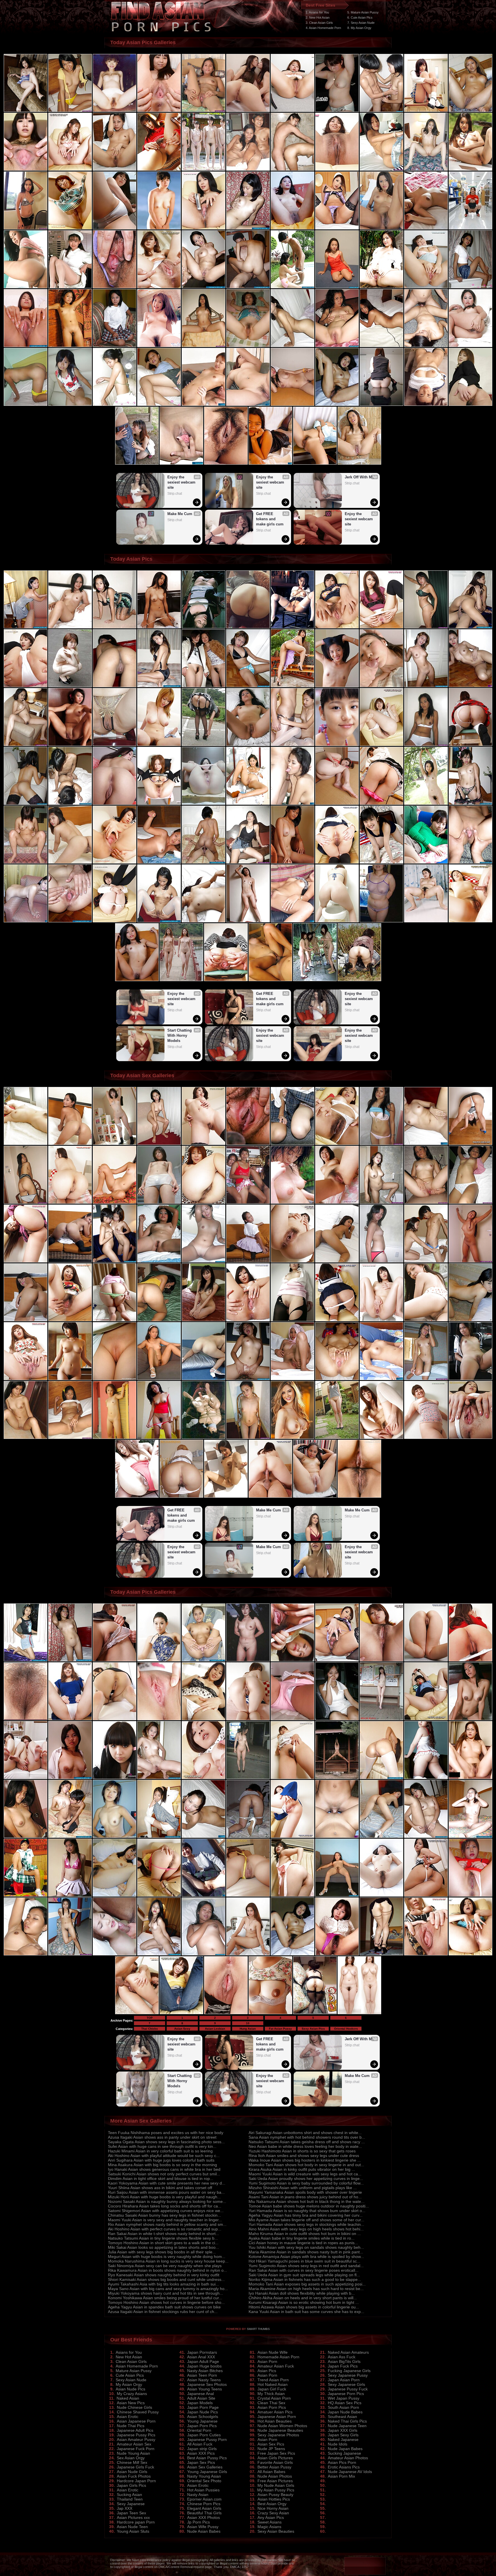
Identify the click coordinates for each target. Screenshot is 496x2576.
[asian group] (381, 627)
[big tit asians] (337, 1954)
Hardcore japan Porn (136, 2522)
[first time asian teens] (381, 804)
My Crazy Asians (132, 2394)
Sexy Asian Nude (131, 2380)
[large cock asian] (337, 804)
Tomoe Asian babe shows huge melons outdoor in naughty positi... (309, 2206)
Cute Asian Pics (130, 2375)
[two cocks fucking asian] (426, 1320)
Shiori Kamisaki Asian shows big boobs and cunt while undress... (166, 2279)
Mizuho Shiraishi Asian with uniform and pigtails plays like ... (303, 2188)
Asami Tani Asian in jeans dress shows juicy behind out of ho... (305, 2197)
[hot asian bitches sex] (159, 1320)
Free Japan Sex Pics (276, 2453)
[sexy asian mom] (292, 1203)
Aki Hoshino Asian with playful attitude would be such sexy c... (164, 2156)
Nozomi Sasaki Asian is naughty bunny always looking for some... (167, 2201)
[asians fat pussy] (292, 862)
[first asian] (381, 111)
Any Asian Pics (271, 2517)
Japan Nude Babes (345, 2412)
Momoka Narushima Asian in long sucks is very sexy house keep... (168, 2261)
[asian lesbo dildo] (226, 463)
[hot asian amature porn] (204, 1895)
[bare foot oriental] (337, 346)
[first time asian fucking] (204, 1954)
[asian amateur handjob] (204, 921)
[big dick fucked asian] (204, 1379)
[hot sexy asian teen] (248, 1954)
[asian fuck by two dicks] (204, 1719)
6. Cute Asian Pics (360, 17)
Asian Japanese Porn (136, 2421)
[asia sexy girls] (292, 686)
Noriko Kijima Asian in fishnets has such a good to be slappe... (305, 2279)
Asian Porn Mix (341, 2476)
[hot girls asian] (204, 346)
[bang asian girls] (292, 745)
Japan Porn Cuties (204, 2435)
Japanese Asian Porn (277, 2417)
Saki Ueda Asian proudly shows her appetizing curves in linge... (306, 2179)
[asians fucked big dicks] (26, 1954)
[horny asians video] (248, 1261)
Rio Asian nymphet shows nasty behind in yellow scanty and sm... (167, 2224)
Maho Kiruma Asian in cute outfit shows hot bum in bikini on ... (305, 2234)
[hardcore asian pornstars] (337, 1379)
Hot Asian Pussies (203, 2490)
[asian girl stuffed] (159, 1778)
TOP (150, 2018)
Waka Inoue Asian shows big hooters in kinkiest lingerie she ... (305, 2160)
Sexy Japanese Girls (346, 2384)
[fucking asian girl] (292, 1379)
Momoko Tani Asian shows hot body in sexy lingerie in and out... (306, 2165)
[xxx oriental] (115, 1660)
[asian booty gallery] (26, 1895)
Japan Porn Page (203, 2407)
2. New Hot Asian (318, 17)
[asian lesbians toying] (470, 921)
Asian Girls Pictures (275, 2458)
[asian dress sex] (292, 921)
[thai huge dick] (159, 1895)
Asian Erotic (128, 2417)
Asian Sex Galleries (205, 2467)
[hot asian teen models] (381, 862)
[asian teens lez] (337, 228)
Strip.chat (175, 494)
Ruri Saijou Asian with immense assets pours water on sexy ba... (166, 2192)
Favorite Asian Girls (275, 2462)
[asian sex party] (115, 1261)
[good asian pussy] (181, 1497)
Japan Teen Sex (131, 2513)
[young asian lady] (70, 1778)
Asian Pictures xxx (133, 2517)
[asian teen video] (159, 346)
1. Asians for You (317, 12)
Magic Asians (269, 2527)
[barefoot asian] (70, 1660)
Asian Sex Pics (271, 2444)
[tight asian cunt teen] (70, 1320)
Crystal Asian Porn (274, 2398)
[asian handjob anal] (70, 228)
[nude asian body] (248, 804)
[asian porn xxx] (204, 111)
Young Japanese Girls (207, 2472)
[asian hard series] (292, 804)
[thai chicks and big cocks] (26, 1719)
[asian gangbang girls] (248, 169)
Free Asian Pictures (275, 2481)
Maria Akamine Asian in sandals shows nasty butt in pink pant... (306, 2252)
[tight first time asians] (381, 1320)
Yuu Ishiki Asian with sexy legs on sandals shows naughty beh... (306, 2247)
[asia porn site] (26, 169)
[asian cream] (159, 1719)
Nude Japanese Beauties (280, 2430)
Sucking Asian (129, 2495)
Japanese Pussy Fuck (348, 2389)
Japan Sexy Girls (343, 2435)
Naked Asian (128, 2398)
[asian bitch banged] (381, 1719)
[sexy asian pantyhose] (292, 1895)
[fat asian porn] (70, 1719)
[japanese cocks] (292, 228)
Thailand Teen (130, 2499)
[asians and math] (292, 111)
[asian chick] (115, 804)
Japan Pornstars (202, 2352)
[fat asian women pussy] (204, 1261)
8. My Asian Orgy (359, 28)
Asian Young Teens (205, 2389)
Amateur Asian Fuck (276, 2366)
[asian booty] (470, 686)
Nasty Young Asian (204, 2476)
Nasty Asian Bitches (205, 2371)
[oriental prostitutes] (204, 1778)
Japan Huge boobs (204, 2366)
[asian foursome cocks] (159, 627)
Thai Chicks (150, 2029)
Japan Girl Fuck (272, 2389)
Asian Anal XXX (201, 2357)
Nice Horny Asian (273, 2508)
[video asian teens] (70, 804)
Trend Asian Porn (273, 2380)
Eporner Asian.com (204, 2499)
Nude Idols (338, 2444)
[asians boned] (115, 228)
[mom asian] (26, 862)
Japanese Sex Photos (207, 2384)
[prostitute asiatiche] (337, 921)
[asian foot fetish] (26, 745)
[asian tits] (248, 686)
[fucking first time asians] (159, 1438)
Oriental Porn (199, 2430)
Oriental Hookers (346, 2029)
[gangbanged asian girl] (70, 1379)
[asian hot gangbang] (26, 111)
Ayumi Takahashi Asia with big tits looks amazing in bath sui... (163, 2284)
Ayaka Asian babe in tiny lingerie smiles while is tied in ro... (302, 2238)
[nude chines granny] (248, 1144)
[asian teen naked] (426, 686)
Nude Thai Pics (131, 2426)
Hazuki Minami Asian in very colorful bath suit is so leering (160, 2151)
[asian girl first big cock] (248, 862)
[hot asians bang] (159, 169)
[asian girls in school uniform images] (381, 745)
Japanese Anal (200, 2394)
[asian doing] (159, 1837)
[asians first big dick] (470, 111)
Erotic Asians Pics (344, 2467)
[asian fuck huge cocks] (292, 405)
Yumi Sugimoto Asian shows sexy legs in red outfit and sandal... (306, 2266)
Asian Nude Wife (273, 2352)
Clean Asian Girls (131, 2361)
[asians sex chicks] (70, 627)
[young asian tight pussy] (426, 1719)
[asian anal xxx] (70, 111)
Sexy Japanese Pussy (348, 2375)
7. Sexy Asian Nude (361, 23)
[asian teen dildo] (337, 405)
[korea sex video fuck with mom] (426, 1778)
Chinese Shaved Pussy (138, 2412)
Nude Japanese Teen (347, 2426)
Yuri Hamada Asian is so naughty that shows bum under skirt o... (307, 2211)
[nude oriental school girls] (470, 1144)
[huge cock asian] (337, 1144)
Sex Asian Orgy (131, 2458)
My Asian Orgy (129, 2384)
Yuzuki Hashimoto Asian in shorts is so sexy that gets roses (302, 2151)
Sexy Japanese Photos (278, 2435)
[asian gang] (315, 463)
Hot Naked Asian (273, 2384)
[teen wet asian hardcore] (248, 1320)
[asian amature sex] (115, 862)
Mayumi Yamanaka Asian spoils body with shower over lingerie (305, 2192)
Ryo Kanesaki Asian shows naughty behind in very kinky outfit (164, 2275)
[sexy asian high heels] (470, 1719)
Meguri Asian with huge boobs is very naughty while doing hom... (167, 2257)
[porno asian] (426, 745)
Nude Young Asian (133, 2453)
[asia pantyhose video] (470, 1261)
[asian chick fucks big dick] (115, 1895)
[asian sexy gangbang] (248, 627)
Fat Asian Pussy (280, 2029)
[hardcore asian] (315, 980)
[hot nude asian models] (337, 287)
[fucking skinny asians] (292, 1144)
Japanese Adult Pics (135, 2430)
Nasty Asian (198, 2495)
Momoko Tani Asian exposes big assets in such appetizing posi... (307, 2284)
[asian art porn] (381, 1895)
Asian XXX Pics (201, 2453)
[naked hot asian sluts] (226, 980)
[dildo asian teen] (159, 1954)
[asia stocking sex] (181, 463)
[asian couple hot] (270, 463)
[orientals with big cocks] (204, 405)
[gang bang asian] (470, 1379)
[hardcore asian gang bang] (26, 228)
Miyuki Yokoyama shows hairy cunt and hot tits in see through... (165, 2293)
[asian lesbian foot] (159, 921)
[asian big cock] (159, 1660)
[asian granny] (115, 1320)
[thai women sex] (115, 346)
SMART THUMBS (258, 2329)
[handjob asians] (426, 921)
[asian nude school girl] (70, 1261)
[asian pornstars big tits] (115, 287)
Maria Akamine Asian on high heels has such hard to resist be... (306, 2289)
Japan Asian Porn (344, 2380)
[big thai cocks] (426, 111)
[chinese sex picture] (381, 921)
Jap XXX (125, 2508)
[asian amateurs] (292, 1837)
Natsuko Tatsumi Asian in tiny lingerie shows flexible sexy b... (163, 2238)
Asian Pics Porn (342, 2462)
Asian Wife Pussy (203, 2527)
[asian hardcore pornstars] (292, 627)
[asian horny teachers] (381, 686)
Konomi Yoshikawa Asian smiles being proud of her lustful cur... (165, 2298)
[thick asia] (70, 1895)
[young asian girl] (204, 1203)
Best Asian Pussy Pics (207, 2458)
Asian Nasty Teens (204, 2380)
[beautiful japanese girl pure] (26, 1379)
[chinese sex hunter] (337, 686)
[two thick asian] (248, 346)
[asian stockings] (159, 1203)
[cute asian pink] (381, 287)
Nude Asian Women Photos (282, 2426)
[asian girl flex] (204, 1660)
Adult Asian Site (201, 2398)
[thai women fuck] (115, 1954)
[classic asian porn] (248, 228)
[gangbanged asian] (181, 980)
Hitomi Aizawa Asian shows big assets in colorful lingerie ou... (304, 2307)
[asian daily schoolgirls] (337, 627)
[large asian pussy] (115, 627)
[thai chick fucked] (470, 1778)
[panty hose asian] (381, 346)
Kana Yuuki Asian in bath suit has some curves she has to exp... (306, 2312)
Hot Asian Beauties (275, 2421)
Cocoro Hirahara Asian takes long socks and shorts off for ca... (165, 2206)
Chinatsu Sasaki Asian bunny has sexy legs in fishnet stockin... (164, 2215)
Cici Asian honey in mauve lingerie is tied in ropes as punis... (303, 2243)
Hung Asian (248, 2029)
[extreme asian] (359, 1497)
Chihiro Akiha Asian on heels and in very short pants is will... (303, 2298)
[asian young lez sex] (204, 804)
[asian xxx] (337, 1895)
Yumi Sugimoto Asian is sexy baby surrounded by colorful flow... (306, 2183)
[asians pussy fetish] (270, 2013)
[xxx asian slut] (381, 405)
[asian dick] (248, 1438)
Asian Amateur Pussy (136, 2439)
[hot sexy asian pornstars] (26, 1144)
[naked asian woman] (359, 980)
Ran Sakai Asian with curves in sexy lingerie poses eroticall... (304, 2270)
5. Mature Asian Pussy (363, 12)
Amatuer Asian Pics (275, 2412)
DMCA (235, 2567)
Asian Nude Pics (130, 2389)
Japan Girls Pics (131, 2485)
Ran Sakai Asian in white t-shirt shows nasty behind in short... (163, 2234)
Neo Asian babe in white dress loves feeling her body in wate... (305, 2146)
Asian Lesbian (215, 2029)
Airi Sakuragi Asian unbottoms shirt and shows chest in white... (305, 2133)
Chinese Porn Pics (204, 2504)
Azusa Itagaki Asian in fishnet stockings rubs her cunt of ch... (163, 2312)
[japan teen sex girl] (159, 686)
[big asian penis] (426, 1837)
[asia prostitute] (426, 862)
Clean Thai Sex (271, 2403)
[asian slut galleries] (426, 1954)
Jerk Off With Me (359, 477)
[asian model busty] (70, 745)
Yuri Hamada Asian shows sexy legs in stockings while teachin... (306, 2224)
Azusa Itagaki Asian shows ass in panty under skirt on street (162, 2137)
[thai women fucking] (159, 111)
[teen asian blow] (26, 1203)
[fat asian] (248, 1379)
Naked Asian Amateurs (348, 2352)
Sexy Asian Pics (313, 2029)
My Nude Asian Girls (276, 2485)
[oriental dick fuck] (381, 228)
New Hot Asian (129, 2357)
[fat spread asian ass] (159, 862)
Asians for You (129, 2352)
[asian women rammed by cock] (159, 745)
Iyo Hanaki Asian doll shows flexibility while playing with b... (302, 2293)
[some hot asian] (292, 1719)
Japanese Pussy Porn (207, 2439)
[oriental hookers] (470, 287)
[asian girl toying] (137, 980)
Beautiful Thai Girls (204, 2513)
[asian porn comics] (204, 1837)
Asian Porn (267, 2361)
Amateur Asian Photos (348, 2458)
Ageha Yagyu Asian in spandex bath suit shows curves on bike (164, 2307)
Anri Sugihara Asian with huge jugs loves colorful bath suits (161, 2160)
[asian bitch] (292, 287)
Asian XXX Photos (204, 2517)
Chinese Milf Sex (132, 2462)
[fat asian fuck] (115, 169)
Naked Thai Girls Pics (347, 2421)
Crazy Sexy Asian (273, 2513)
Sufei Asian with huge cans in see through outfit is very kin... (162, 2146)
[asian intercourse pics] (26, 346)
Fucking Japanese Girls (349, 2371)
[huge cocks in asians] (70, 169)
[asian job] (115, 405)
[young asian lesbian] (292, 346)
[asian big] (70, 1144)
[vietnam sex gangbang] (337, 1660)
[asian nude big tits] (337, 1438)
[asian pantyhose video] (426, 169)
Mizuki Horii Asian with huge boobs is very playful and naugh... (164, 2197)
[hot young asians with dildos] (292, 1261)
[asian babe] (426, 1660)
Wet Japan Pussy (344, 2398)
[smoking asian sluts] (115, 1438)
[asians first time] (292, 1954)
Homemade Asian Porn (278, 2357)
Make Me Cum (180, 514)
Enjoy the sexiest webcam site (182, 482)
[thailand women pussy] (248, 405)
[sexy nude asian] (26, 1837)
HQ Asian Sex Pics (345, 2403)
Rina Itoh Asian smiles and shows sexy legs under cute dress (304, 2156)
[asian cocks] (115, 1837)
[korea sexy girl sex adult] (426, 1438)
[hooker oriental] (470, 1203)
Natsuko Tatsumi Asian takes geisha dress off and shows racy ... (307, 2142)
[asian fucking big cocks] (70, 862)
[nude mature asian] (26, 287)
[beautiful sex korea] (159, 1261)
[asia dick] (204, 686)
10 (248, 2023)
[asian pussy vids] (204, 287)
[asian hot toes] (426, 1261)
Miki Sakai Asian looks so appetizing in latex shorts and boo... (163, 2247)
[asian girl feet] (70, 686)
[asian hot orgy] (470, 745)
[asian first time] (470, 1660)
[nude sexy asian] (470, 627)
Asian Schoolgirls (203, 2417)
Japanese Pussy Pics (136, 2435)
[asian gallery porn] (159, 1144)
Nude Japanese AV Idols (350, 2472)
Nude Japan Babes (345, 2449)
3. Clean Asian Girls (319, 23)
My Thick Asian (271, 2394)
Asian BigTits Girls (344, 2361)
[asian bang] (115, 686)
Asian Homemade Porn (137, 2366)
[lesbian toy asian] (381, 1144)
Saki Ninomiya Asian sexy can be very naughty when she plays (165, 2266)
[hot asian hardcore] (248, 1203)
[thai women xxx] (204, 228)
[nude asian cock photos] (381, 169)
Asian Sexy (182, 2029)
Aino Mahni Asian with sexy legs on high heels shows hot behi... (306, 2229)
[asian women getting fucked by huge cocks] (115, 1719)
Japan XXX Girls (343, 2430)
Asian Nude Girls (132, 2472)
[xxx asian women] (470, 405)
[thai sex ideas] (337, 1203)
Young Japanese (202, 2421)
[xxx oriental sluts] (292, 1660)
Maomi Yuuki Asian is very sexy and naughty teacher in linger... (165, 2220)
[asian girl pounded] (137, 463)
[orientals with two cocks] (337, 1837)
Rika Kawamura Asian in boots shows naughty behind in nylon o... (167, 2270)
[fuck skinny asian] (470, 1320)
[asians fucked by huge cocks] (426, 804)
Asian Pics (267, 2371)
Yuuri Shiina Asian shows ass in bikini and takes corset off (160, 2188)
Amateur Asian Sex (134, 2444)
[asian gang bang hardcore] (426, 228)
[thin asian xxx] (181, 2013)
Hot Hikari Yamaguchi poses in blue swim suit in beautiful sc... (304, 2261)
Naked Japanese (343, 2439)
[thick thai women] (337, 1778)
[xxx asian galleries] (26, 1261)
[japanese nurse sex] (292, 169)
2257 (245, 2567)
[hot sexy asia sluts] (381, 1438)
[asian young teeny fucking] (26, 627)
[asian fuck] (315, 2013)
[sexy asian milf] (426, 346)
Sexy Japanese (131, 2504)
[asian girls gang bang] (337, 1320)
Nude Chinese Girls (134, 2407)
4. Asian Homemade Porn (323, 28)
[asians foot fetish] (70, 346)
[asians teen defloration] (292, 1438)
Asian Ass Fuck (342, 2357)
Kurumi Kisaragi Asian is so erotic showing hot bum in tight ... (304, 2302)
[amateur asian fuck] (204, 862)
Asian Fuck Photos (134, 2476)
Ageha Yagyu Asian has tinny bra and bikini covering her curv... (306, 2215)
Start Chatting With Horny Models (180, 1035)
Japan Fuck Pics (343, 2366)
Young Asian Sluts (133, 2531)
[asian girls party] (115, 1778)
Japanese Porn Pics (346, 2394)
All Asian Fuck (200, 2444)
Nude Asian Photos (275, 2476)
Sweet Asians (270, 2522)
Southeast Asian (342, 2417)
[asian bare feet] (248, 111)
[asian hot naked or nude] (248, 1895)
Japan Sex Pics (201, 2462)
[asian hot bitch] (270, 980)
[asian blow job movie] (426, 405)
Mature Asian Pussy (134, 2371)
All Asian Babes (271, 2472)
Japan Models (200, 2403)
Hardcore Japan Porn (136, 2481)
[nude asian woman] (248, 1837)
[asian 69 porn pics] (426, 627)
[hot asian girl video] (381, 1837)
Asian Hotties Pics (274, 2499)
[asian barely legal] (426, 1895)
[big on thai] (70, 287)
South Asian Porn (343, 2407)
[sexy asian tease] (70, 1438)
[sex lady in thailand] (426, 1379)
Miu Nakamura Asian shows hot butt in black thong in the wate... (307, 2201)
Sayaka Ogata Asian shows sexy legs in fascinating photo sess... (166, 2142)
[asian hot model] (204, 745)
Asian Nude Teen (132, 2527)
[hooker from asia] (337, 745)
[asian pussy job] (26, 804)
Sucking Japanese (344, 2453)
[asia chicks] (26, 1320)
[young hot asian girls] (26, 1660)
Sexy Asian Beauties (276, 2531)
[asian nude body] (204, 1320)
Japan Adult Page (203, 2361)
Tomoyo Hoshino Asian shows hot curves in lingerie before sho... (166, 2302)
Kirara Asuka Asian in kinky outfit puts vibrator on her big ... (302, 2169)
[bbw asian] (204, 1438)
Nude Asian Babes (204, 2531)
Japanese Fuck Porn (136, 2449)
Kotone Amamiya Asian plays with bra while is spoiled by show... (306, 2257)
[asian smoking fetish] (470, 804)
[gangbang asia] (470, 228)
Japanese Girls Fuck (135, 2467)
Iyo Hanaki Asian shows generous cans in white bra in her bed (164, 2169)
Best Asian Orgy (272, 2504)
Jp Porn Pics (198, 2522)
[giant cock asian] (115, 921)
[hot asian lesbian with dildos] (159, 287)
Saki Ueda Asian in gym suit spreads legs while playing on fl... (304, 2275)
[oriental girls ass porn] (381, 1778)
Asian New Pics (131, 2403)
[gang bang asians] (248, 287)
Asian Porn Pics (272, 2407)
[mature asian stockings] (470, 169)
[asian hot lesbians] (337, 169)
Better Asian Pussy (274, 2467)
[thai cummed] (381, 1261)
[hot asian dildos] (159, 804)
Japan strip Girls (202, 2449)
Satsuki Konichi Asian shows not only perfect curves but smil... (164, 2174)
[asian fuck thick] (337, 1261)
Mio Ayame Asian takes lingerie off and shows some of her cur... (306, 2220)
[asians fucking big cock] (426, 1144)
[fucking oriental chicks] (270, 1497)
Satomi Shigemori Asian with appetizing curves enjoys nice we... (166, 2211)
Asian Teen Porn (202, 2375)
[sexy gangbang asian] (226, 1497)
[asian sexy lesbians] (115, 1379)
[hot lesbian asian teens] (26, 405)
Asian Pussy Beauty (275, 2495)
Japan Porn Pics (202, 2426)
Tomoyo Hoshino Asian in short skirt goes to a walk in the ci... (163, 2243)
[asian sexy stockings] (115, 1203)
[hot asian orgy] (381, 1379)
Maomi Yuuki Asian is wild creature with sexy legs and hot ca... (305, 2174)
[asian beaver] (248, 1778)
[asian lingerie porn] (226, 2013)
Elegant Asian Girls (204, 2508)
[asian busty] (26, 686)
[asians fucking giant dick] (292, 1778)
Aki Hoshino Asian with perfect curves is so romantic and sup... (165, 2229)
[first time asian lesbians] (115, 111)
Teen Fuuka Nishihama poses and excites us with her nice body (166, 2133)
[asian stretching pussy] (426, 1203)
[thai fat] (248, 1719)
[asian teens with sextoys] (159, 1379)
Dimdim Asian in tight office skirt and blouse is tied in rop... (161, 2179)
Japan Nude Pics (203, 2412)
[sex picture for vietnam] (470, 1954)
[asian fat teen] (248, 1660)
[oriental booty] (204, 1144)
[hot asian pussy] (26, 1778)
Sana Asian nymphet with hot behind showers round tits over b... (307, 2137)
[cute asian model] (470, 1837)
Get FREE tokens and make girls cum (270, 519)
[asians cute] (381, 1203)
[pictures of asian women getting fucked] (337, 111)
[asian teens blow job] (204, 169)
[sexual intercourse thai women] (70, 1203)
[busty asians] (115, 745)
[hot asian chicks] (381, 1660)
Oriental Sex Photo (204, 2481)
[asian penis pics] (115, 1144)
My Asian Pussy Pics (276, 2490)
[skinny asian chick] (159, 405)
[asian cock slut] (337, 862)
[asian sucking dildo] (70, 405)
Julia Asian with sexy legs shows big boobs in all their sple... (162, 2252)
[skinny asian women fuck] (159, 228)
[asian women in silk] (70, 921)
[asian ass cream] (359, 2013)
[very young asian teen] (292, 1320)
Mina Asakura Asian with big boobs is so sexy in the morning (162, 2165)
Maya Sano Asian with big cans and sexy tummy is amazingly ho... (168, 2289)
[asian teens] (248, 921)
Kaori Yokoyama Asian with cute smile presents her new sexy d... (167, 2183)
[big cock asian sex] (470, 346)
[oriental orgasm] (204, 627)
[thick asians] (359, 463)
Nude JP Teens (271, 2449)
